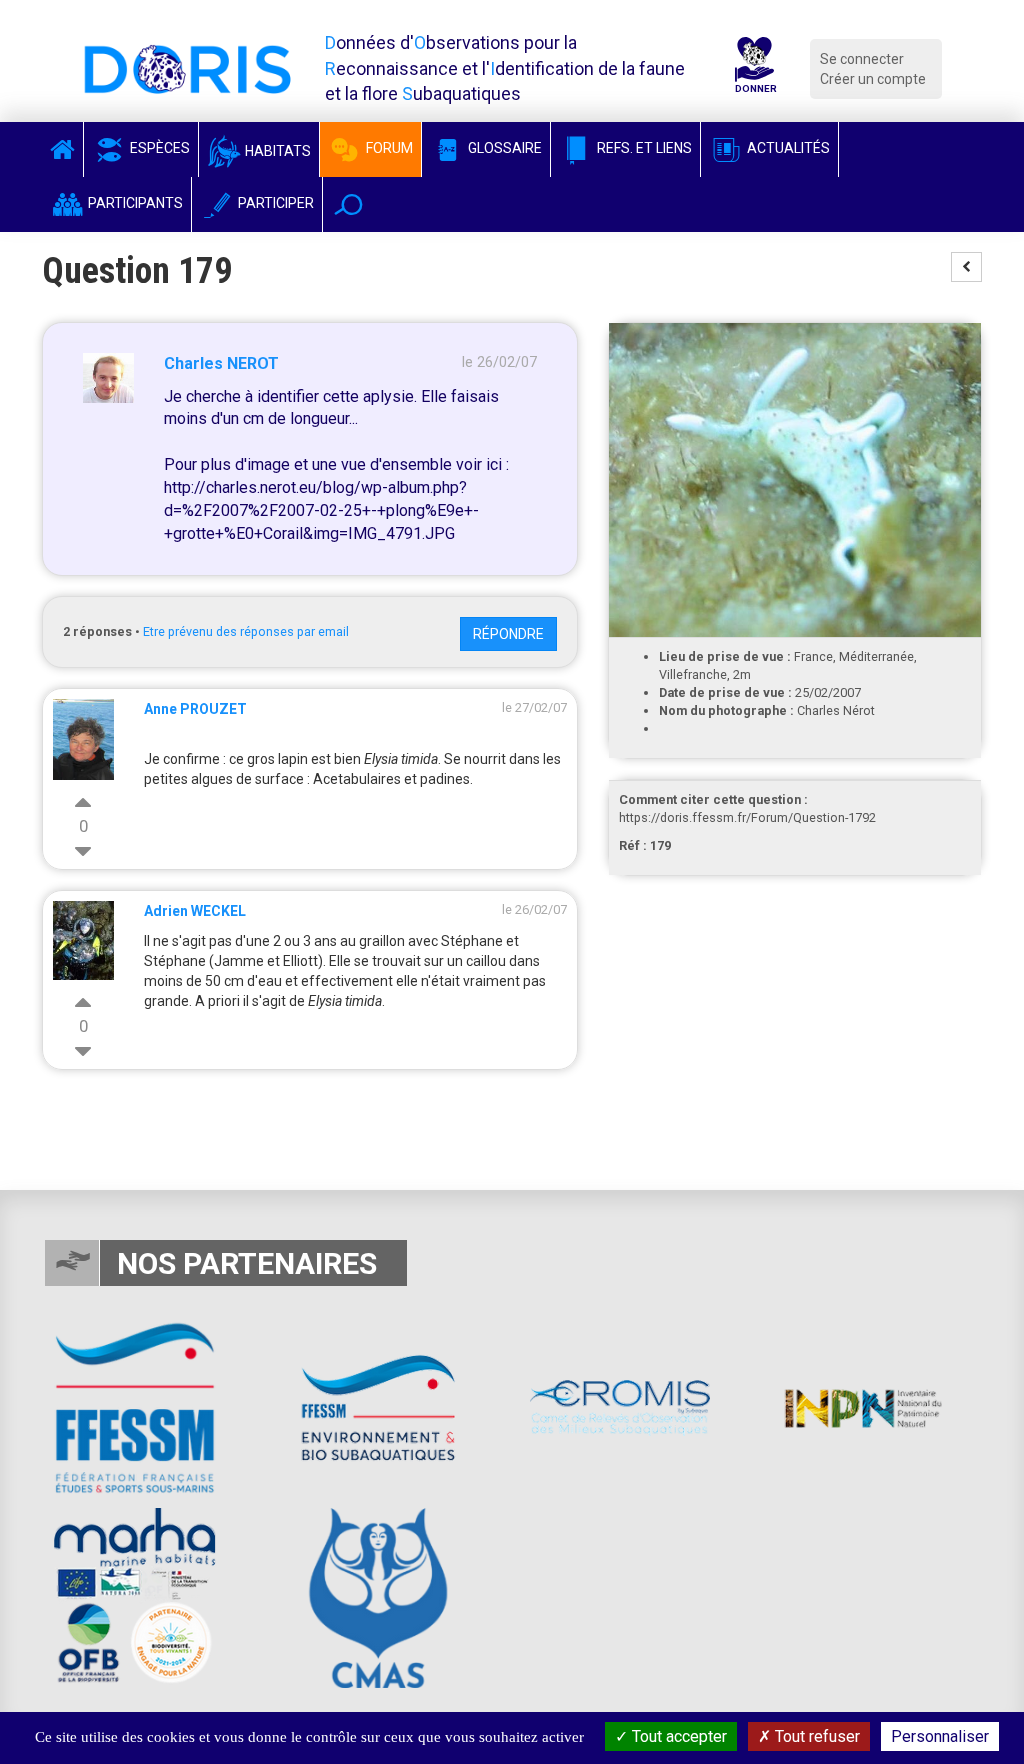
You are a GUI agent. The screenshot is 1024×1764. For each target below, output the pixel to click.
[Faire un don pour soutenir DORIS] (754, 68)
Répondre (508, 634)
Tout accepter (677, 1736)
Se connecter (862, 59)
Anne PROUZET (195, 709)
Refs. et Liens (643, 148)
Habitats (276, 151)
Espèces (158, 148)
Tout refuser (815, 1736)
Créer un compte (873, 79)
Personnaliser (940, 1736)
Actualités (787, 148)
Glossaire (503, 148)
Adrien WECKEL (195, 911)
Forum (388, 148)
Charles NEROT (221, 363)
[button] (348, 204)
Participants (134, 203)
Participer (274, 203)
